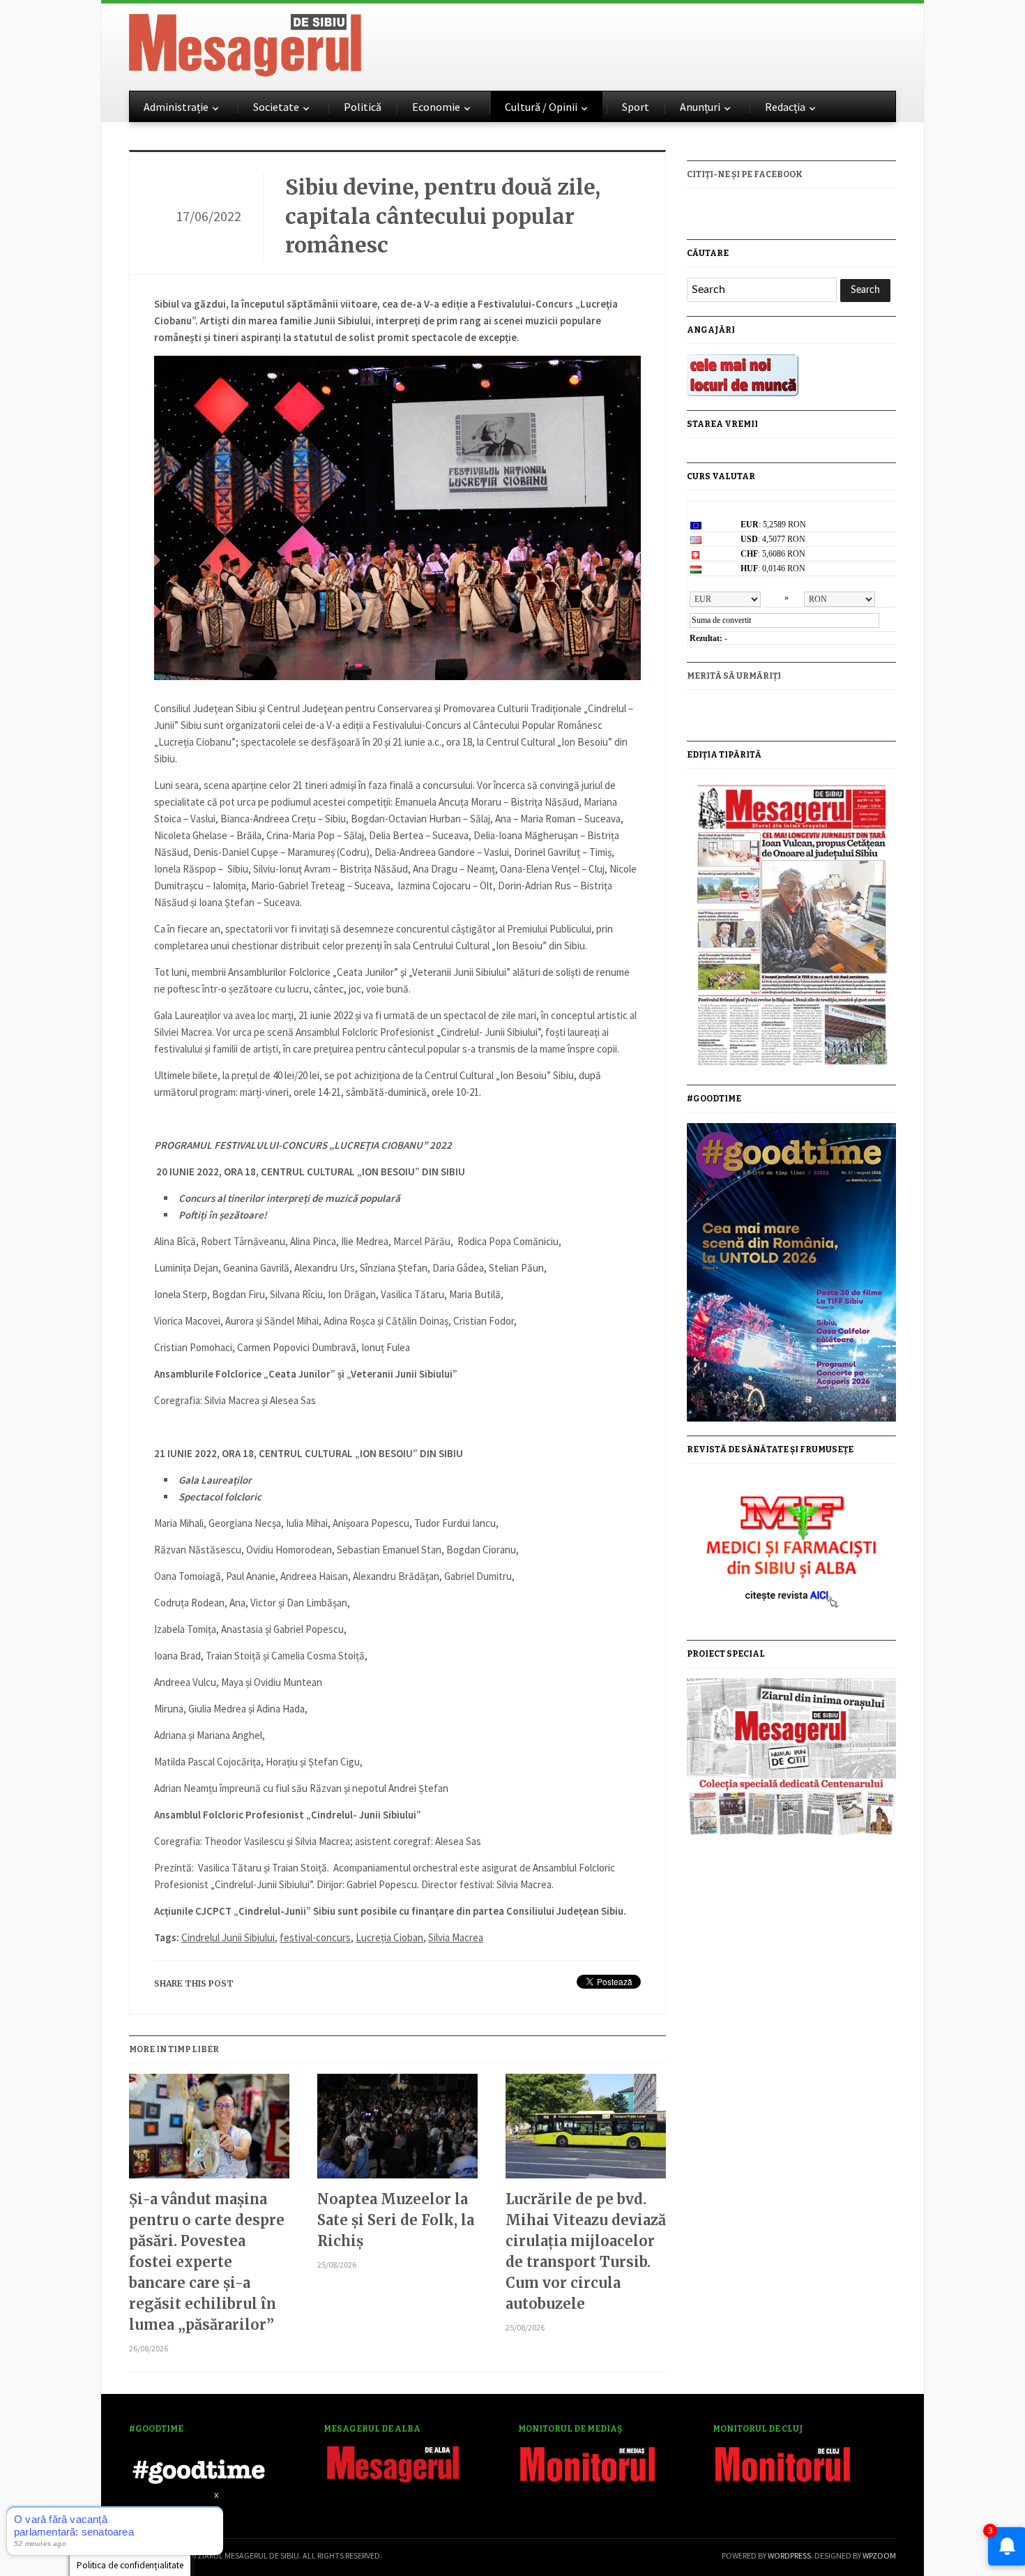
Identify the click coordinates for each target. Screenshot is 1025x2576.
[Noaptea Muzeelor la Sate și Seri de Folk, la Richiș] (397, 2131)
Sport (636, 107)
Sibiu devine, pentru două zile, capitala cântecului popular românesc (443, 216)
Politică (363, 107)
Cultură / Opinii (541, 107)
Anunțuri (700, 107)
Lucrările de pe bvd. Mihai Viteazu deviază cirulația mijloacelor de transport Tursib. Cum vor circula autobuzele (586, 2251)
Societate (276, 107)
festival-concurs (315, 1937)
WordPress (789, 2555)
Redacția (785, 107)
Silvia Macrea (456, 1937)
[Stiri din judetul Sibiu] (245, 43)
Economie (436, 107)
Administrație (176, 107)
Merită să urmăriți (734, 676)
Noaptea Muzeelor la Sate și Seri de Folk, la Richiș (396, 2220)
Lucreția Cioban (389, 1937)
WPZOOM (879, 2555)
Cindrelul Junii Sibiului (228, 1937)
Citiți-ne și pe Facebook (745, 174)
